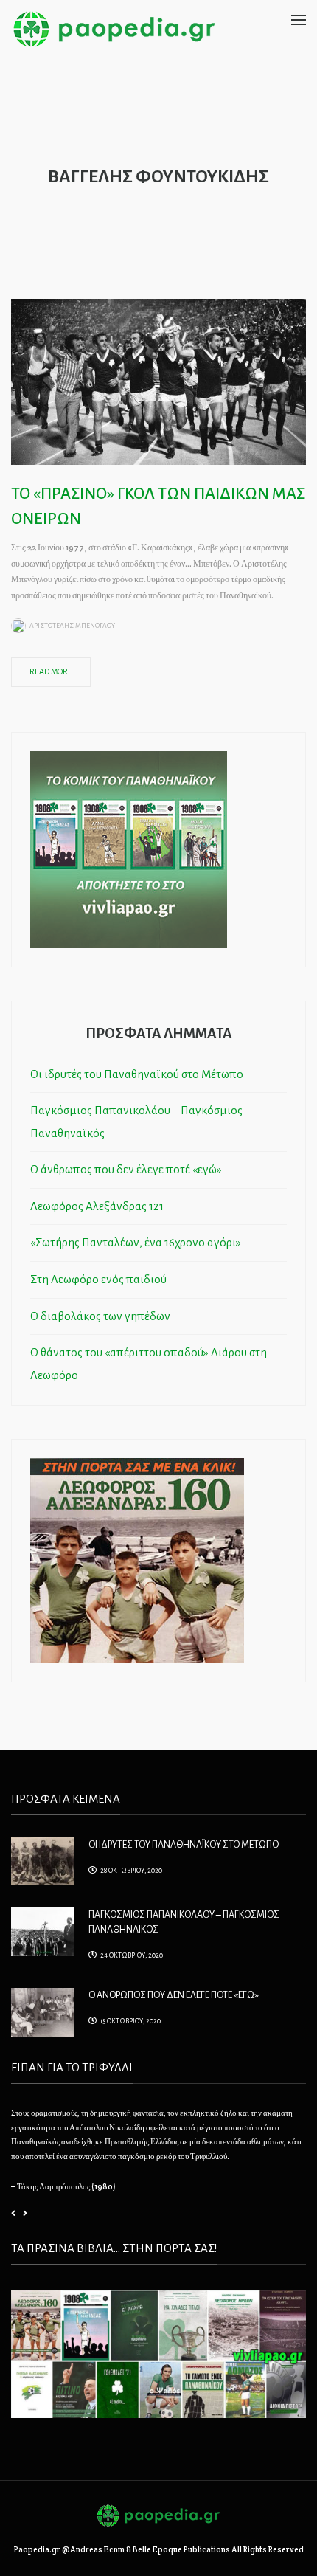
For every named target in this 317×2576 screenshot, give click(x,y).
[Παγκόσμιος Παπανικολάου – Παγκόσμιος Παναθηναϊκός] (42, 1930)
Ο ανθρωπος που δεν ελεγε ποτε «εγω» (174, 1995)
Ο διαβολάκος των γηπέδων (100, 1316)
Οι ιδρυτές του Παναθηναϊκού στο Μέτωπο (137, 1074)
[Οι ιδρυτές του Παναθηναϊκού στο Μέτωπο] (42, 1860)
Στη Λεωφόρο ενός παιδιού (98, 1279)
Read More (51, 671)
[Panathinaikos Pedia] (114, 28)
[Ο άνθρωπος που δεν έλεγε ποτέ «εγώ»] (42, 2011)
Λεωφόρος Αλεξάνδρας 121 (97, 1206)
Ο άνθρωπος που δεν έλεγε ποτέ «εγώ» (126, 1169)
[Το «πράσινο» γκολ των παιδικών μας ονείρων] (158, 381)
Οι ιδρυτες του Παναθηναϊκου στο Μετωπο (184, 1845)
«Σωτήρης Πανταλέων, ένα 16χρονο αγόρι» (136, 1242)
